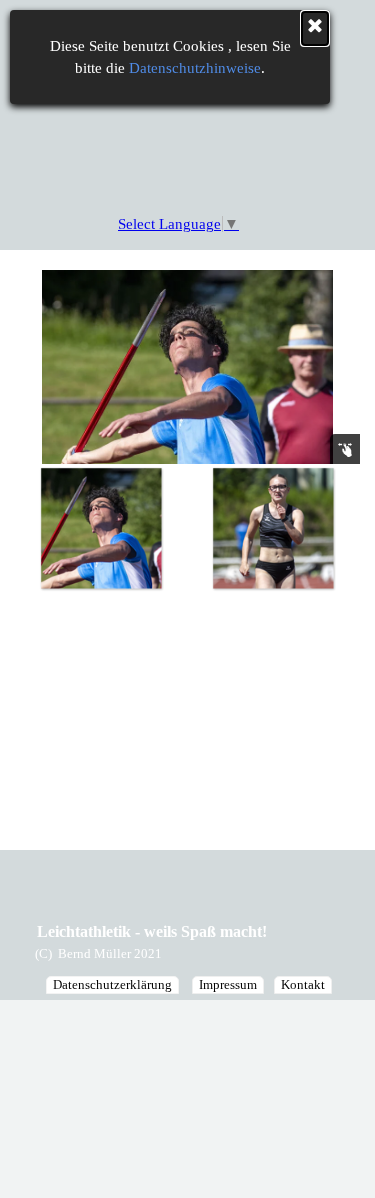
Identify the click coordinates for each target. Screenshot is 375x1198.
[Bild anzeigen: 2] (273, 528)
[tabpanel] (127, 953)
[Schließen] (315, 28)
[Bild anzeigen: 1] (101, 528)
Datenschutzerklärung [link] (112, 984)
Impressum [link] (228, 984)
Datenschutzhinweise (195, 68)
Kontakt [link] (303, 984)
